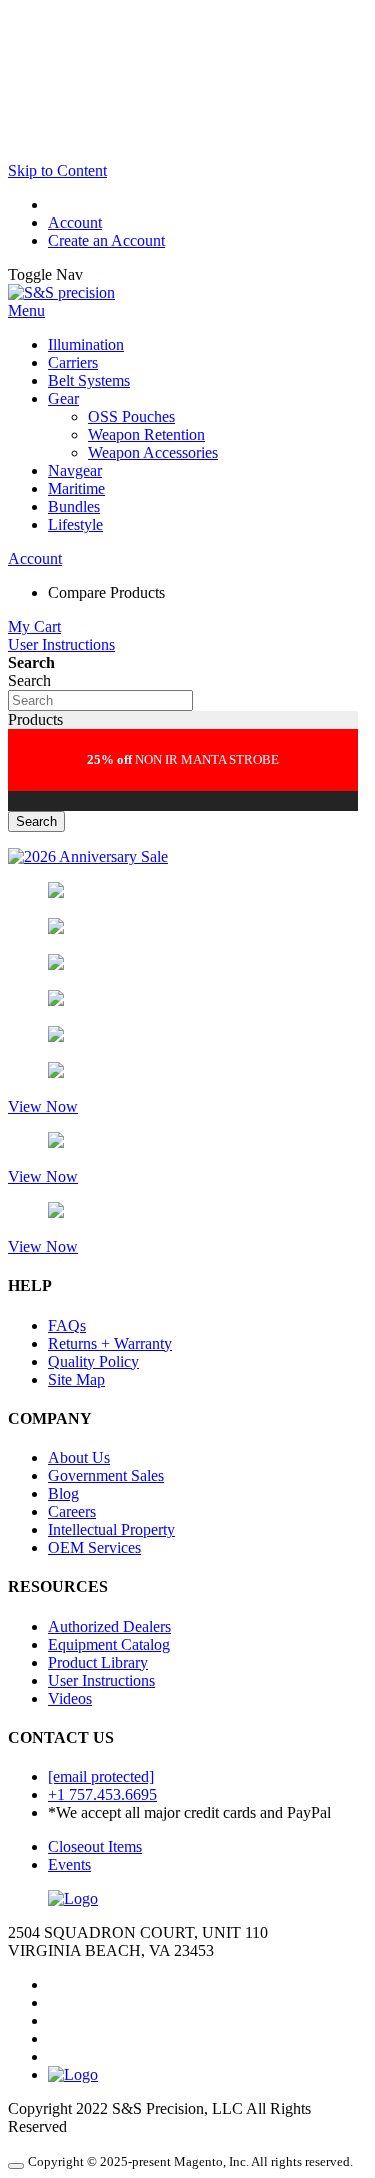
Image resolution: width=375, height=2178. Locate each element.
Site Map (76, 1379)
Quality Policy (93, 1361)
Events (69, 1864)
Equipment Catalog (109, 1644)
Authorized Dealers (109, 1626)
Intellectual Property (111, 1529)
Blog (63, 1493)
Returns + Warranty (110, 1343)
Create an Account (106, 240)
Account (75, 222)
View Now (43, 1106)
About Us (79, 1457)
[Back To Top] (16, 2166)
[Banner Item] (88, 856)
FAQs (67, 1325)
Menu (26, 310)
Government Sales (106, 1475)
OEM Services (94, 1547)
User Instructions (61, 644)
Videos (70, 1698)
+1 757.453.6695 (102, 1794)
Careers (72, 1511)
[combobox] (100, 700)
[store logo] (61, 292)
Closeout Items (95, 1846)
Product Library (98, 1662)
